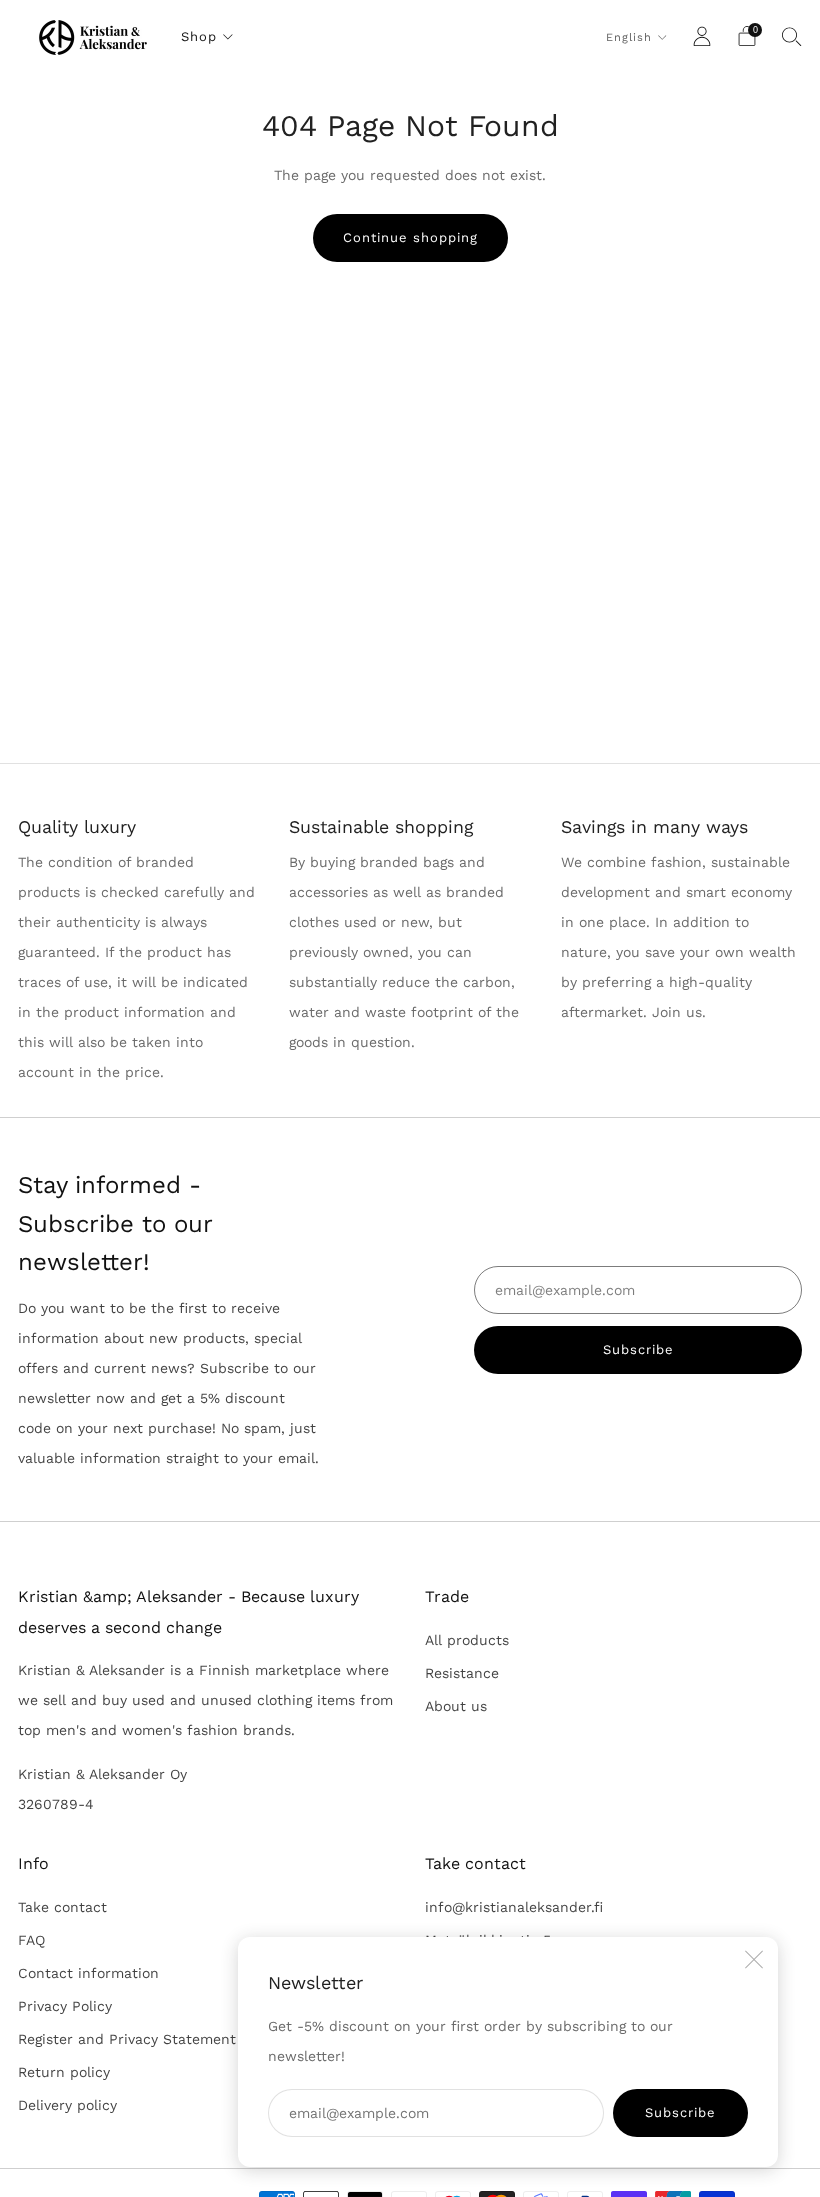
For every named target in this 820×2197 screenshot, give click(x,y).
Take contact (62, 1907)
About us (456, 1706)
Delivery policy (67, 2105)
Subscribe (680, 2112)
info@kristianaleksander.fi (514, 1907)
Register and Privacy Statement (127, 2039)
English (629, 37)
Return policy (64, 2072)
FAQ (31, 1940)
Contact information (88, 1973)
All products (467, 1640)
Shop (199, 36)
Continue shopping (410, 237)
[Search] (792, 36)
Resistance (462, 1673)
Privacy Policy (65, 2006)
